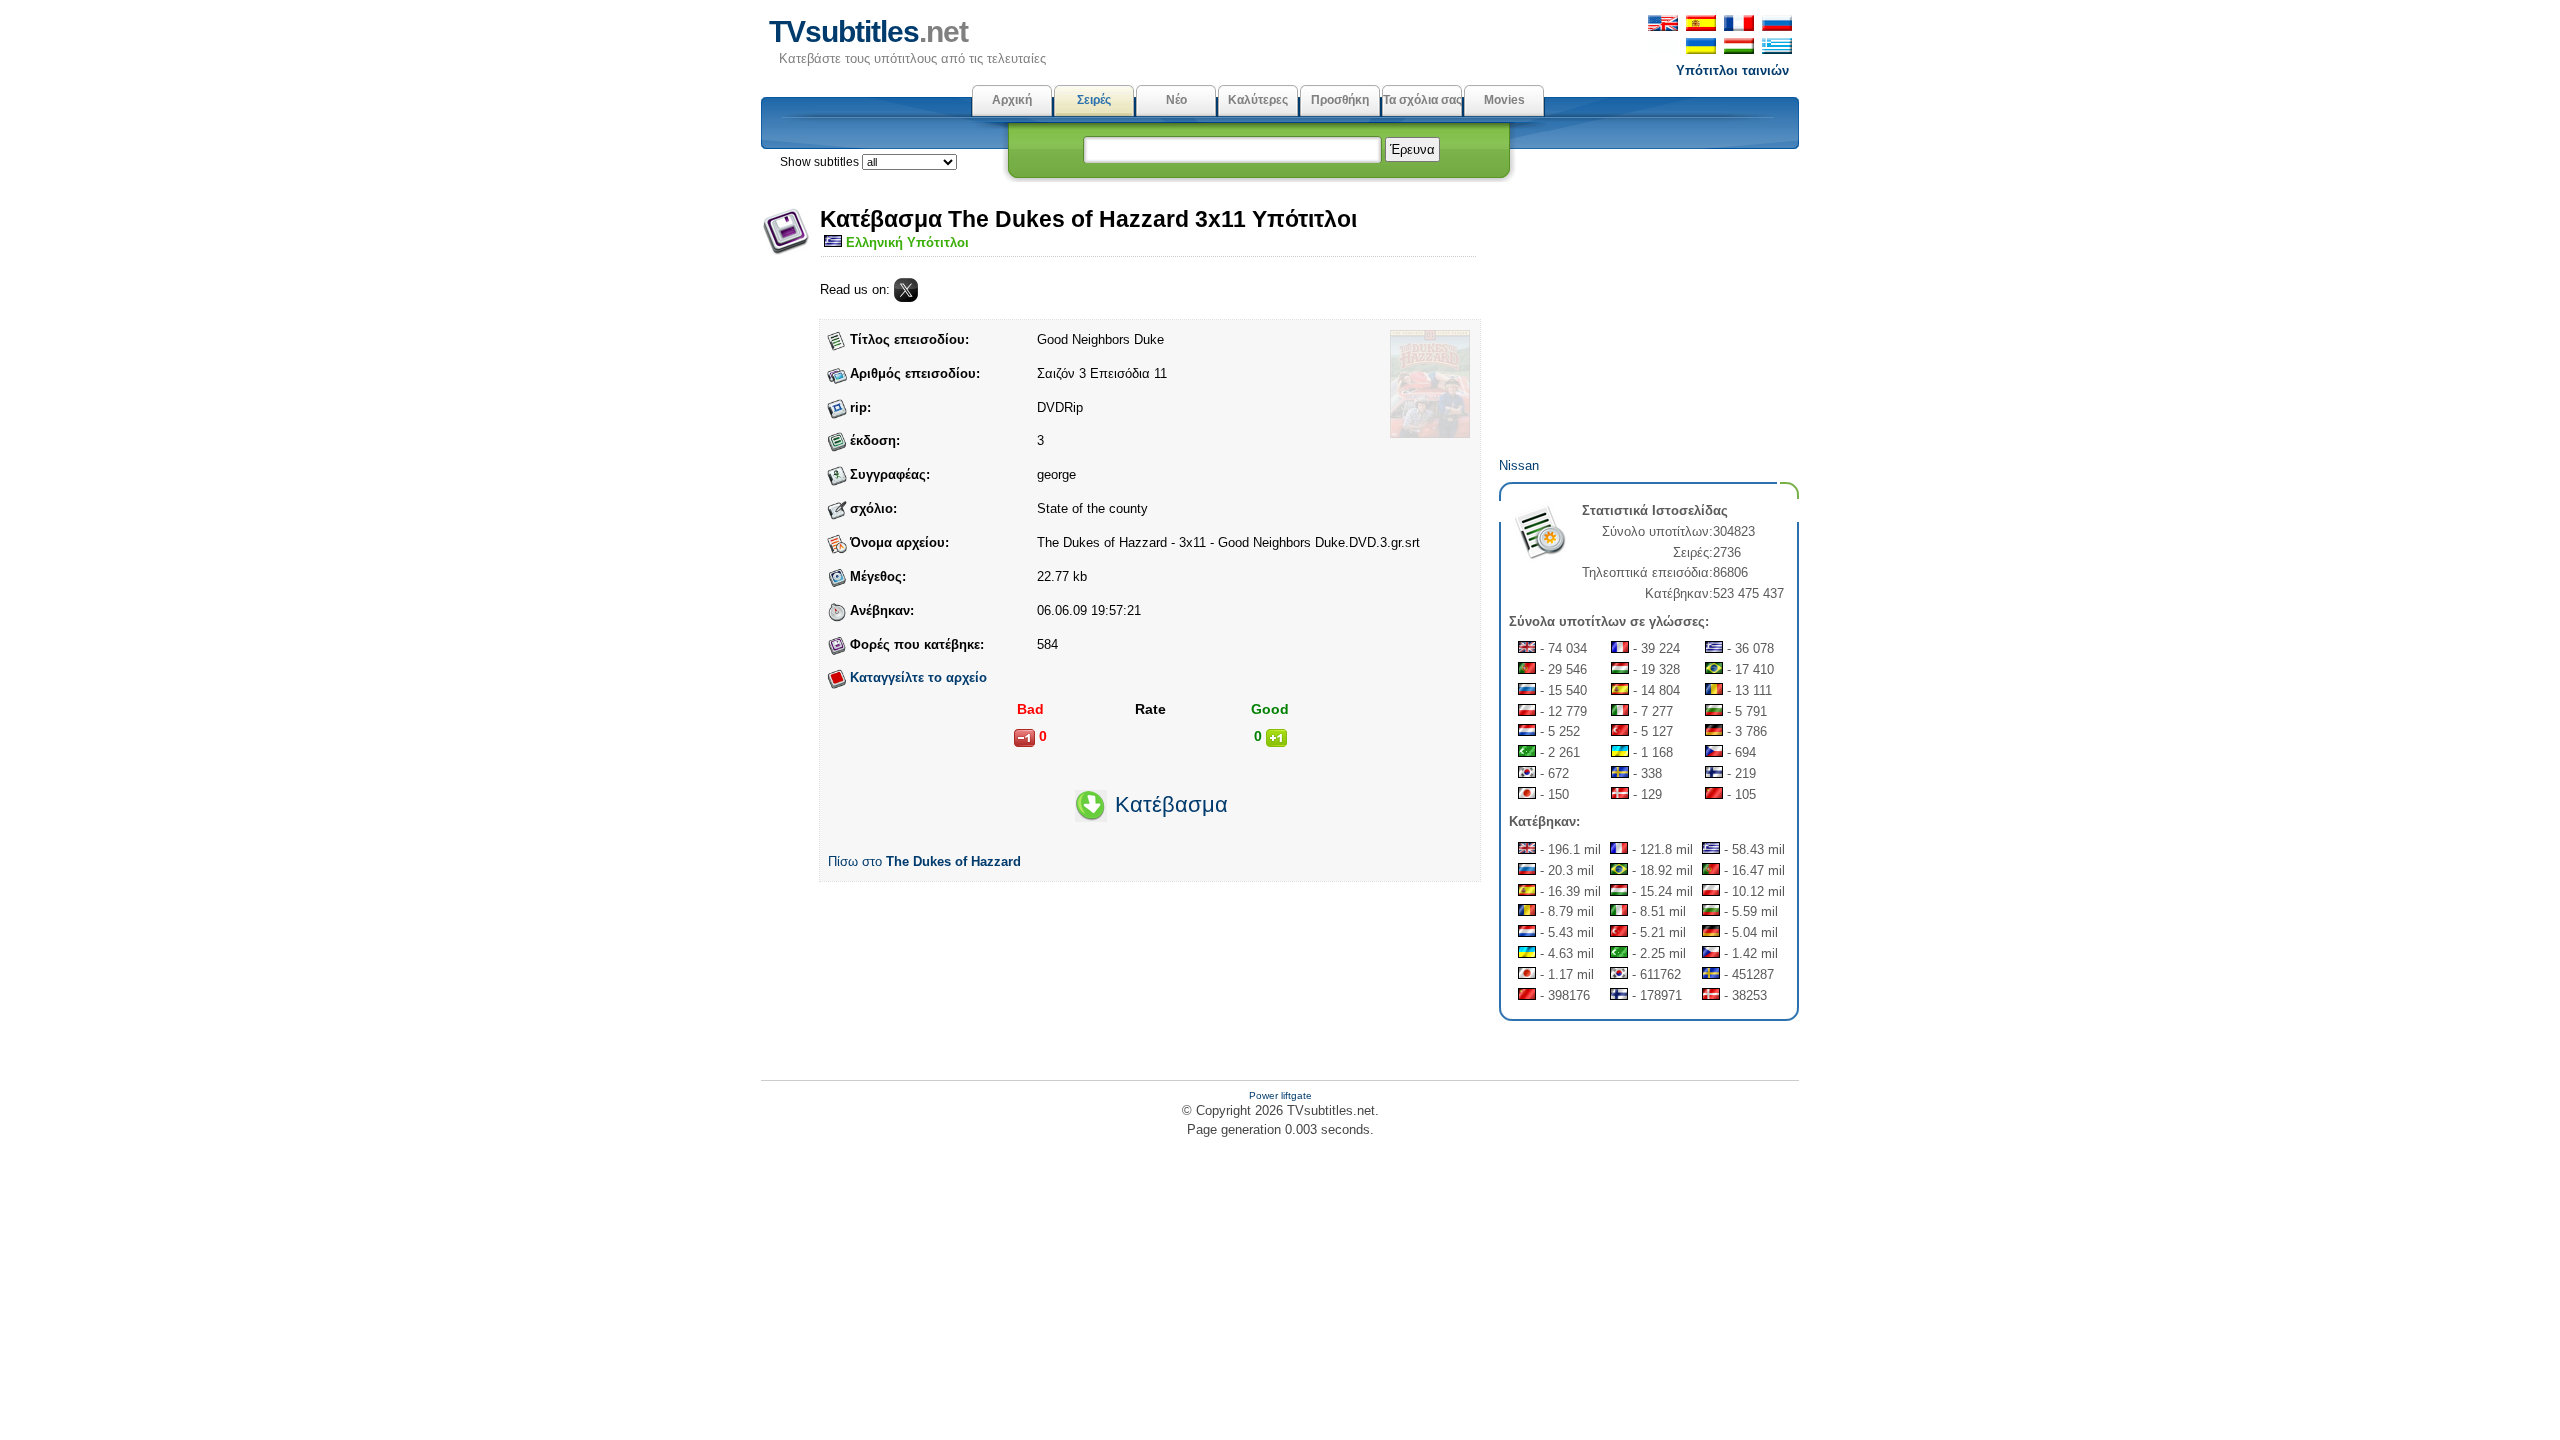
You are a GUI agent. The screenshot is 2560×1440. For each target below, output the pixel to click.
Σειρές (1094, 100)
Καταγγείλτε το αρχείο (918, 677)
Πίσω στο (924, 861)
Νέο (1176, 100)
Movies (1504, 100)
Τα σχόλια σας (1422, 100)
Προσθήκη (1340, 100)
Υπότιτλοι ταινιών (1732, 70)
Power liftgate (1280, 1095)
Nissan (1519, 465)
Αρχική (1012, 100)
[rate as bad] (1024, 738)
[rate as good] (1276, 738)
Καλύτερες (1258, 100)
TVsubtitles (868, 31)
